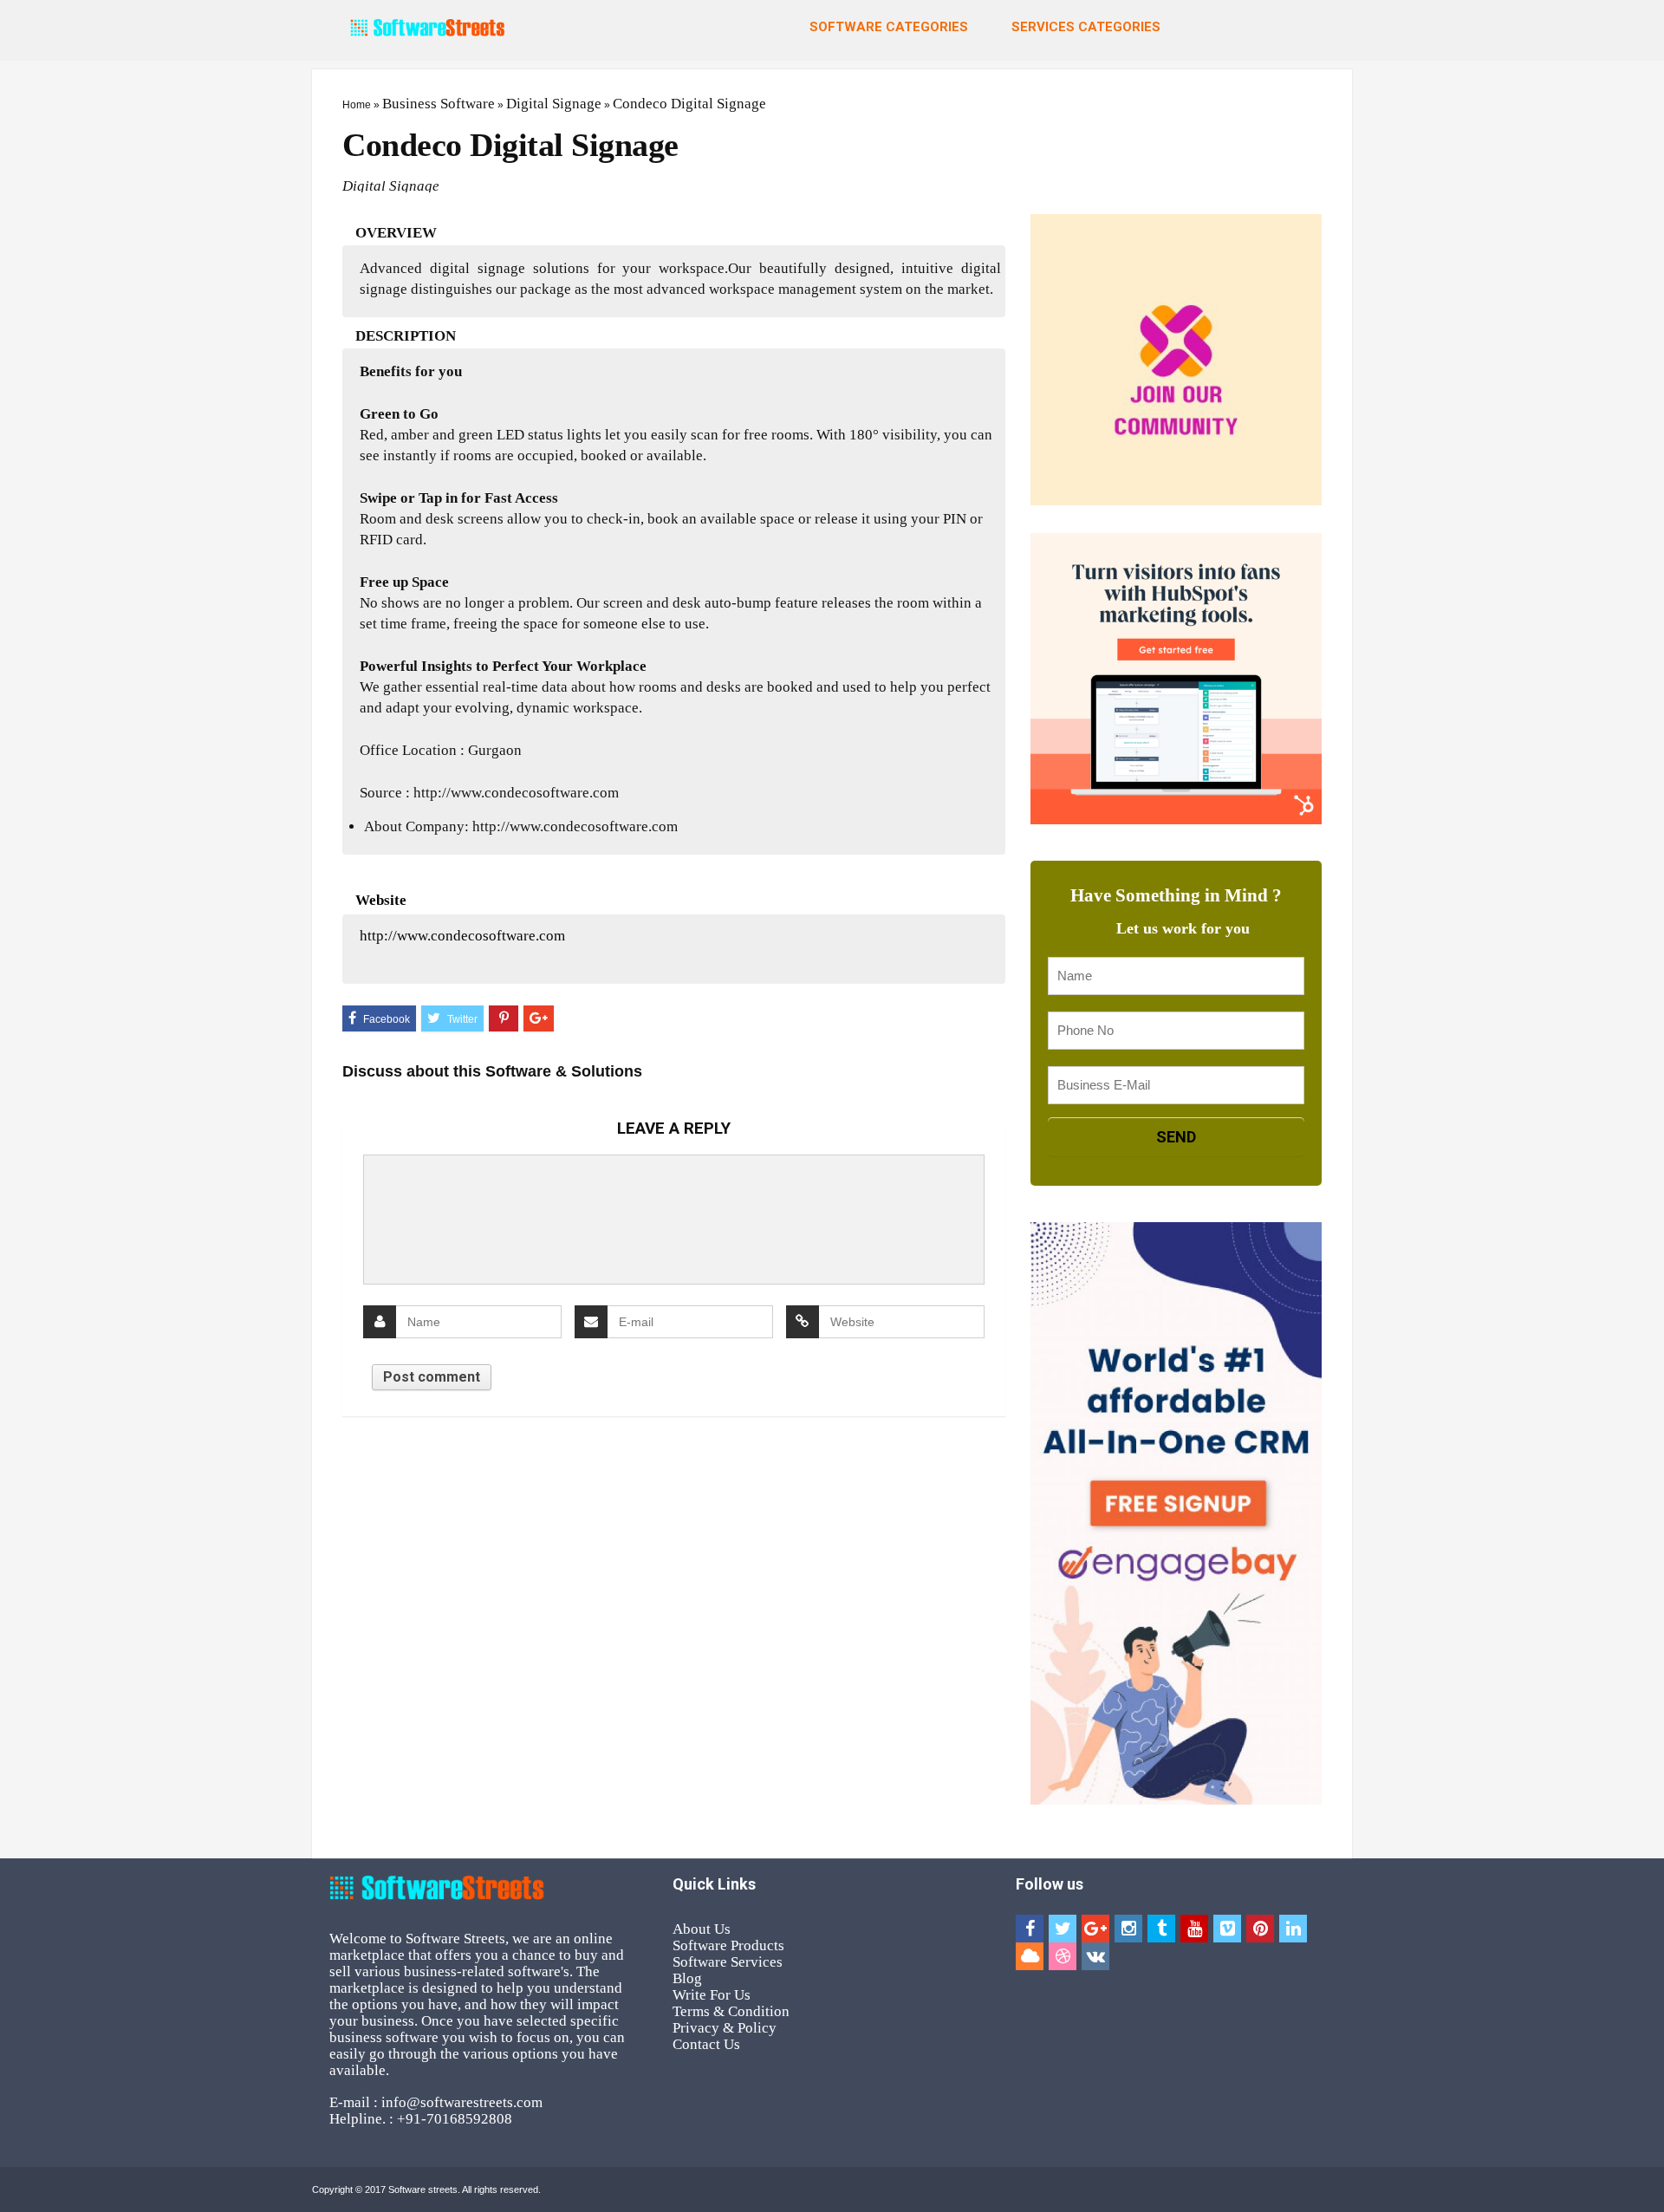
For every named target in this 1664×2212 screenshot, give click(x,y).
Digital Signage (554, 104)
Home (357, 105)
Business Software (439, 104)
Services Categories (1086, 27)
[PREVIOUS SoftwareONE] (17, 1063)
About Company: (416, 826)
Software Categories (889, 27)
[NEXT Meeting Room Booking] (1647, 1063)
